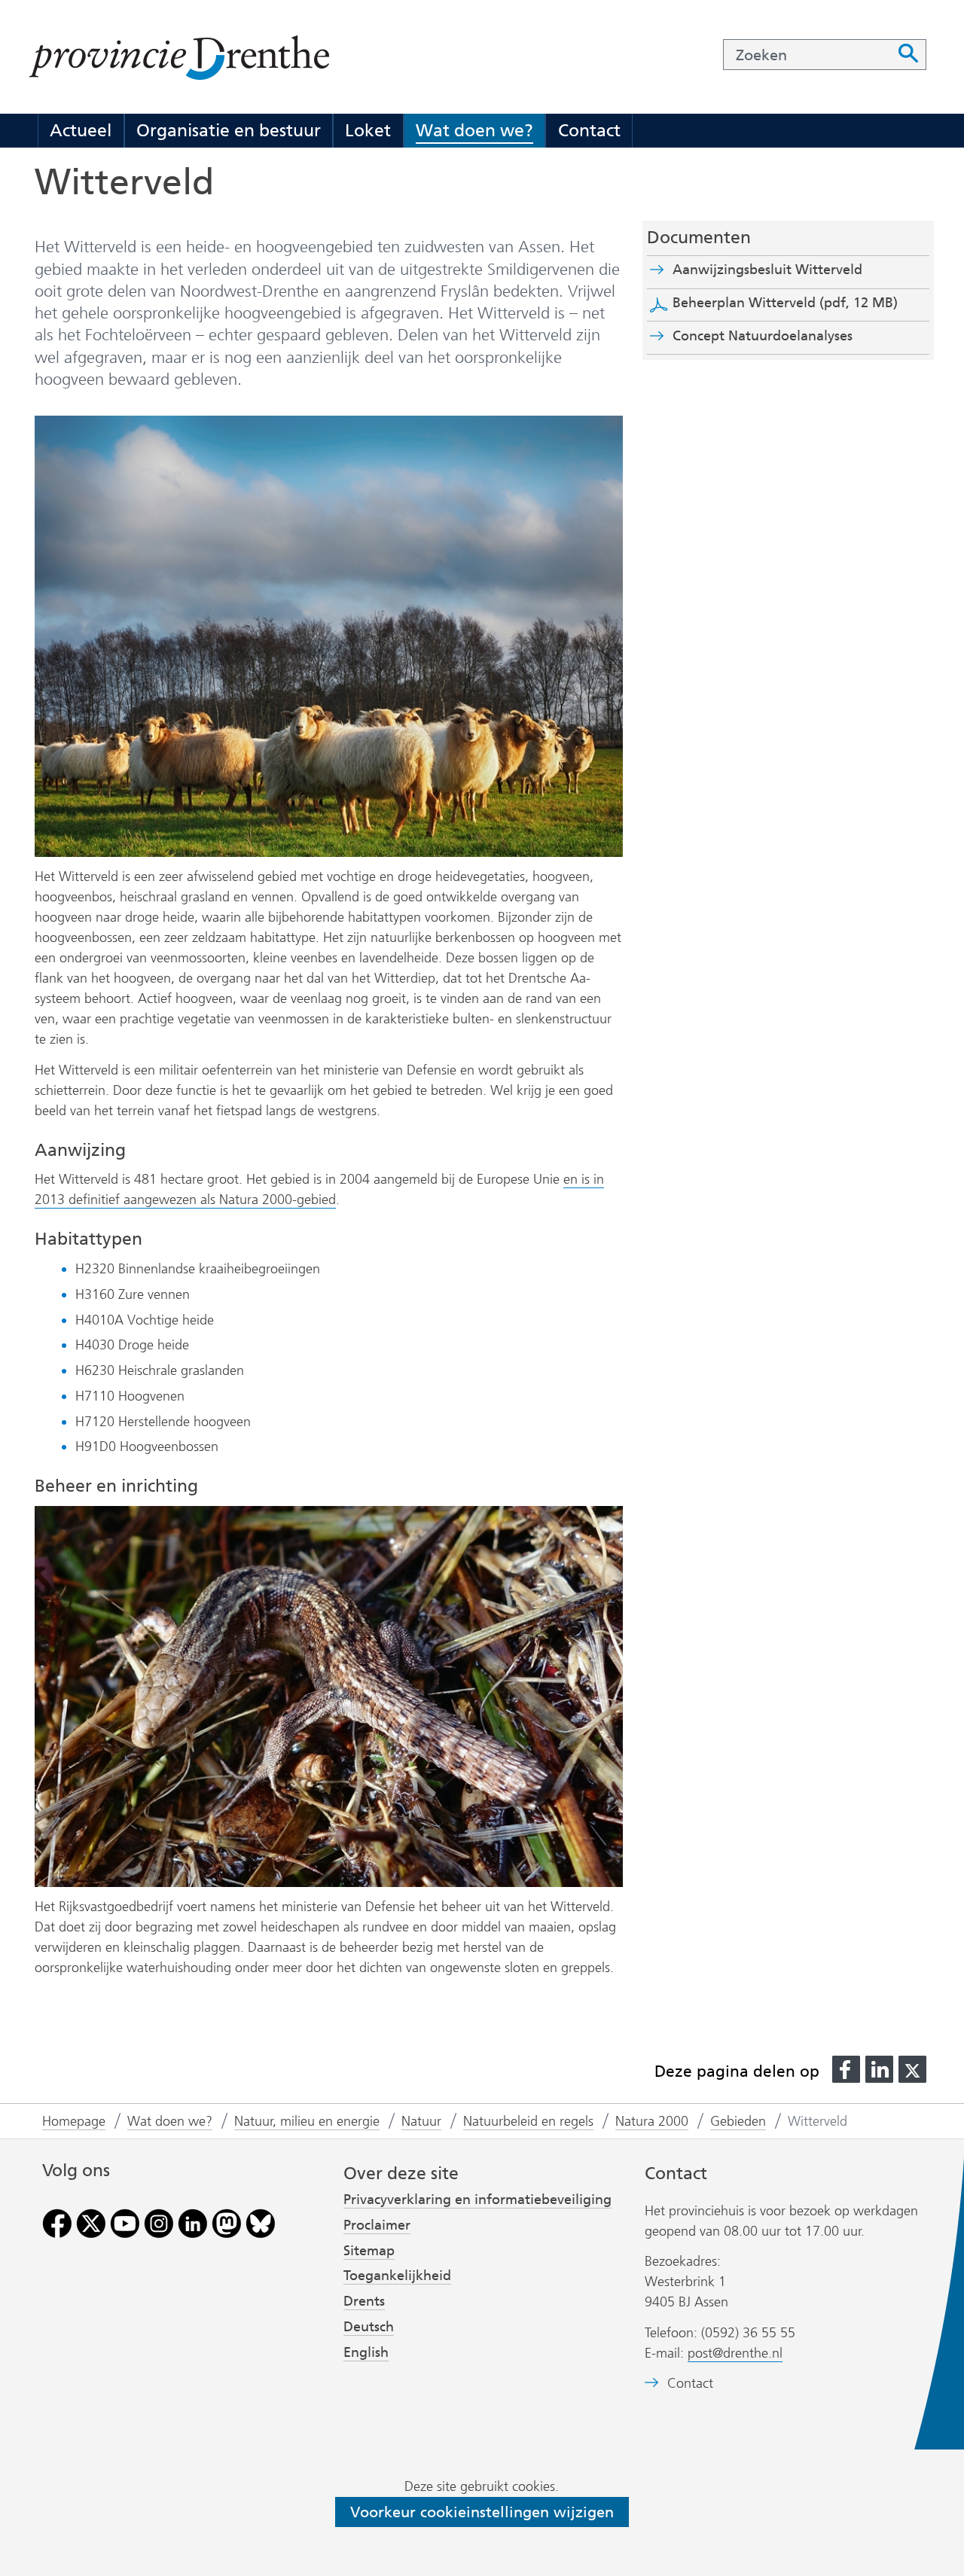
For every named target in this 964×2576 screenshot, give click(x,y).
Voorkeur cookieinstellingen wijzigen (482, 2512)
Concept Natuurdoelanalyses (763, 336)
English (366, 2352)
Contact (589, 130)
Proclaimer (377, 2225)
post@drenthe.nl (735, 2353)
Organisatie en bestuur (229, 130)
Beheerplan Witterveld (785, 303)
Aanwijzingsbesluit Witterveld (794, 270)
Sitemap (369, 2251)
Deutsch (369, 2327)
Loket (368, 130)
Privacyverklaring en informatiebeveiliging (477, 2200)
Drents (364, 2301)
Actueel (81, 130)
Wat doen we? (474, 130)
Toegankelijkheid (397, 2276)
